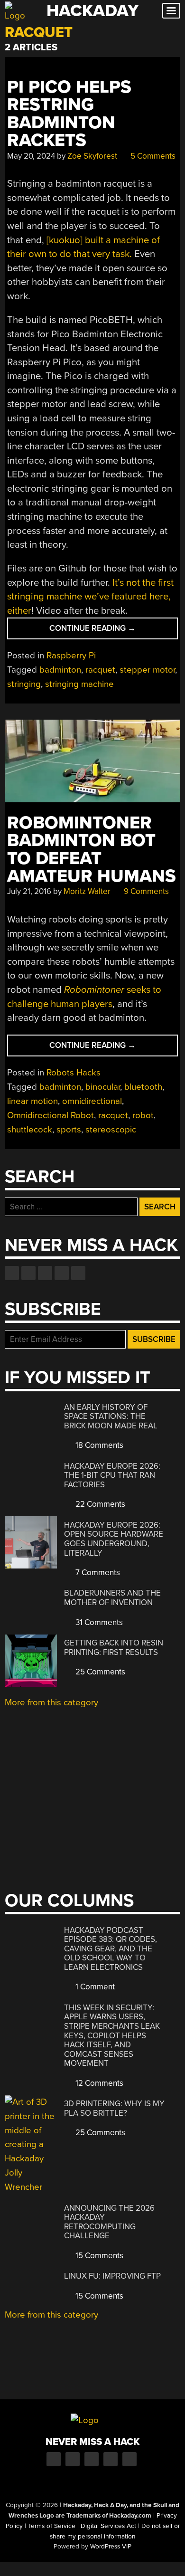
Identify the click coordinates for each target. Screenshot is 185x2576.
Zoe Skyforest (92, 156)
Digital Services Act (108, 2526)
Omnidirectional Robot (51, 1115)
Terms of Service (52, 2526)
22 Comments (99, 1504)
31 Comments (98, 1622)
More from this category (51, 1702)
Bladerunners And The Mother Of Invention (112, 1598)
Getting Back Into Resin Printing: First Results (114, 1648)
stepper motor (147, 670)
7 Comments (97, 1573)
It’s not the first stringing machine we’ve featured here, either (90, 597)
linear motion (32, 1101)
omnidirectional (92, 1101)
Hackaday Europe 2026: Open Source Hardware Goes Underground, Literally (114, 1539)
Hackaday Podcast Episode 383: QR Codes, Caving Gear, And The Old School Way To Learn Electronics (111, 1949)
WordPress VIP (111, 2547)
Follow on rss (62, 1273)
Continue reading (112, 631)
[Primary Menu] (171, 11)
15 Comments (98, 2256)
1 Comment (94, 1987)
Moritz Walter (87, 891)
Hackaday (92, 11)
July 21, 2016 (29, 891)
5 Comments (152, 156)
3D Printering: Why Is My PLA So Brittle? (114, 2108)
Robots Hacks (74, 1073)
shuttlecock (30, 1130)
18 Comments (98, 1445)
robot (143, 1115)
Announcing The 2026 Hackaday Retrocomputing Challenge (109, 2222)
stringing (24, 684)
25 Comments (99, 1672)
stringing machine (79, 684)
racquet (100, 670)
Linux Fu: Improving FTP (112, 2276)
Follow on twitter (28, 1273)
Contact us (78, 1273)
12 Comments (98, 2083)
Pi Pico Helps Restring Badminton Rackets (69, 114)
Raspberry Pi (71, 656)
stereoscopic (111, 1130)
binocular (103, 1087)
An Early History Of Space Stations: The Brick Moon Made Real (111, 1416)
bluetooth (143, 1087)
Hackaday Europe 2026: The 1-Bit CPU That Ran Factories (112, 1475)
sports (69, 1130)
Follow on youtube (45, 1273)
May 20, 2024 (31, 156)
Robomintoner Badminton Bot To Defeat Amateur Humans (92, 850)
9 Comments (145, 891)
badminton (60, 670)
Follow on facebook (12, 1273)
